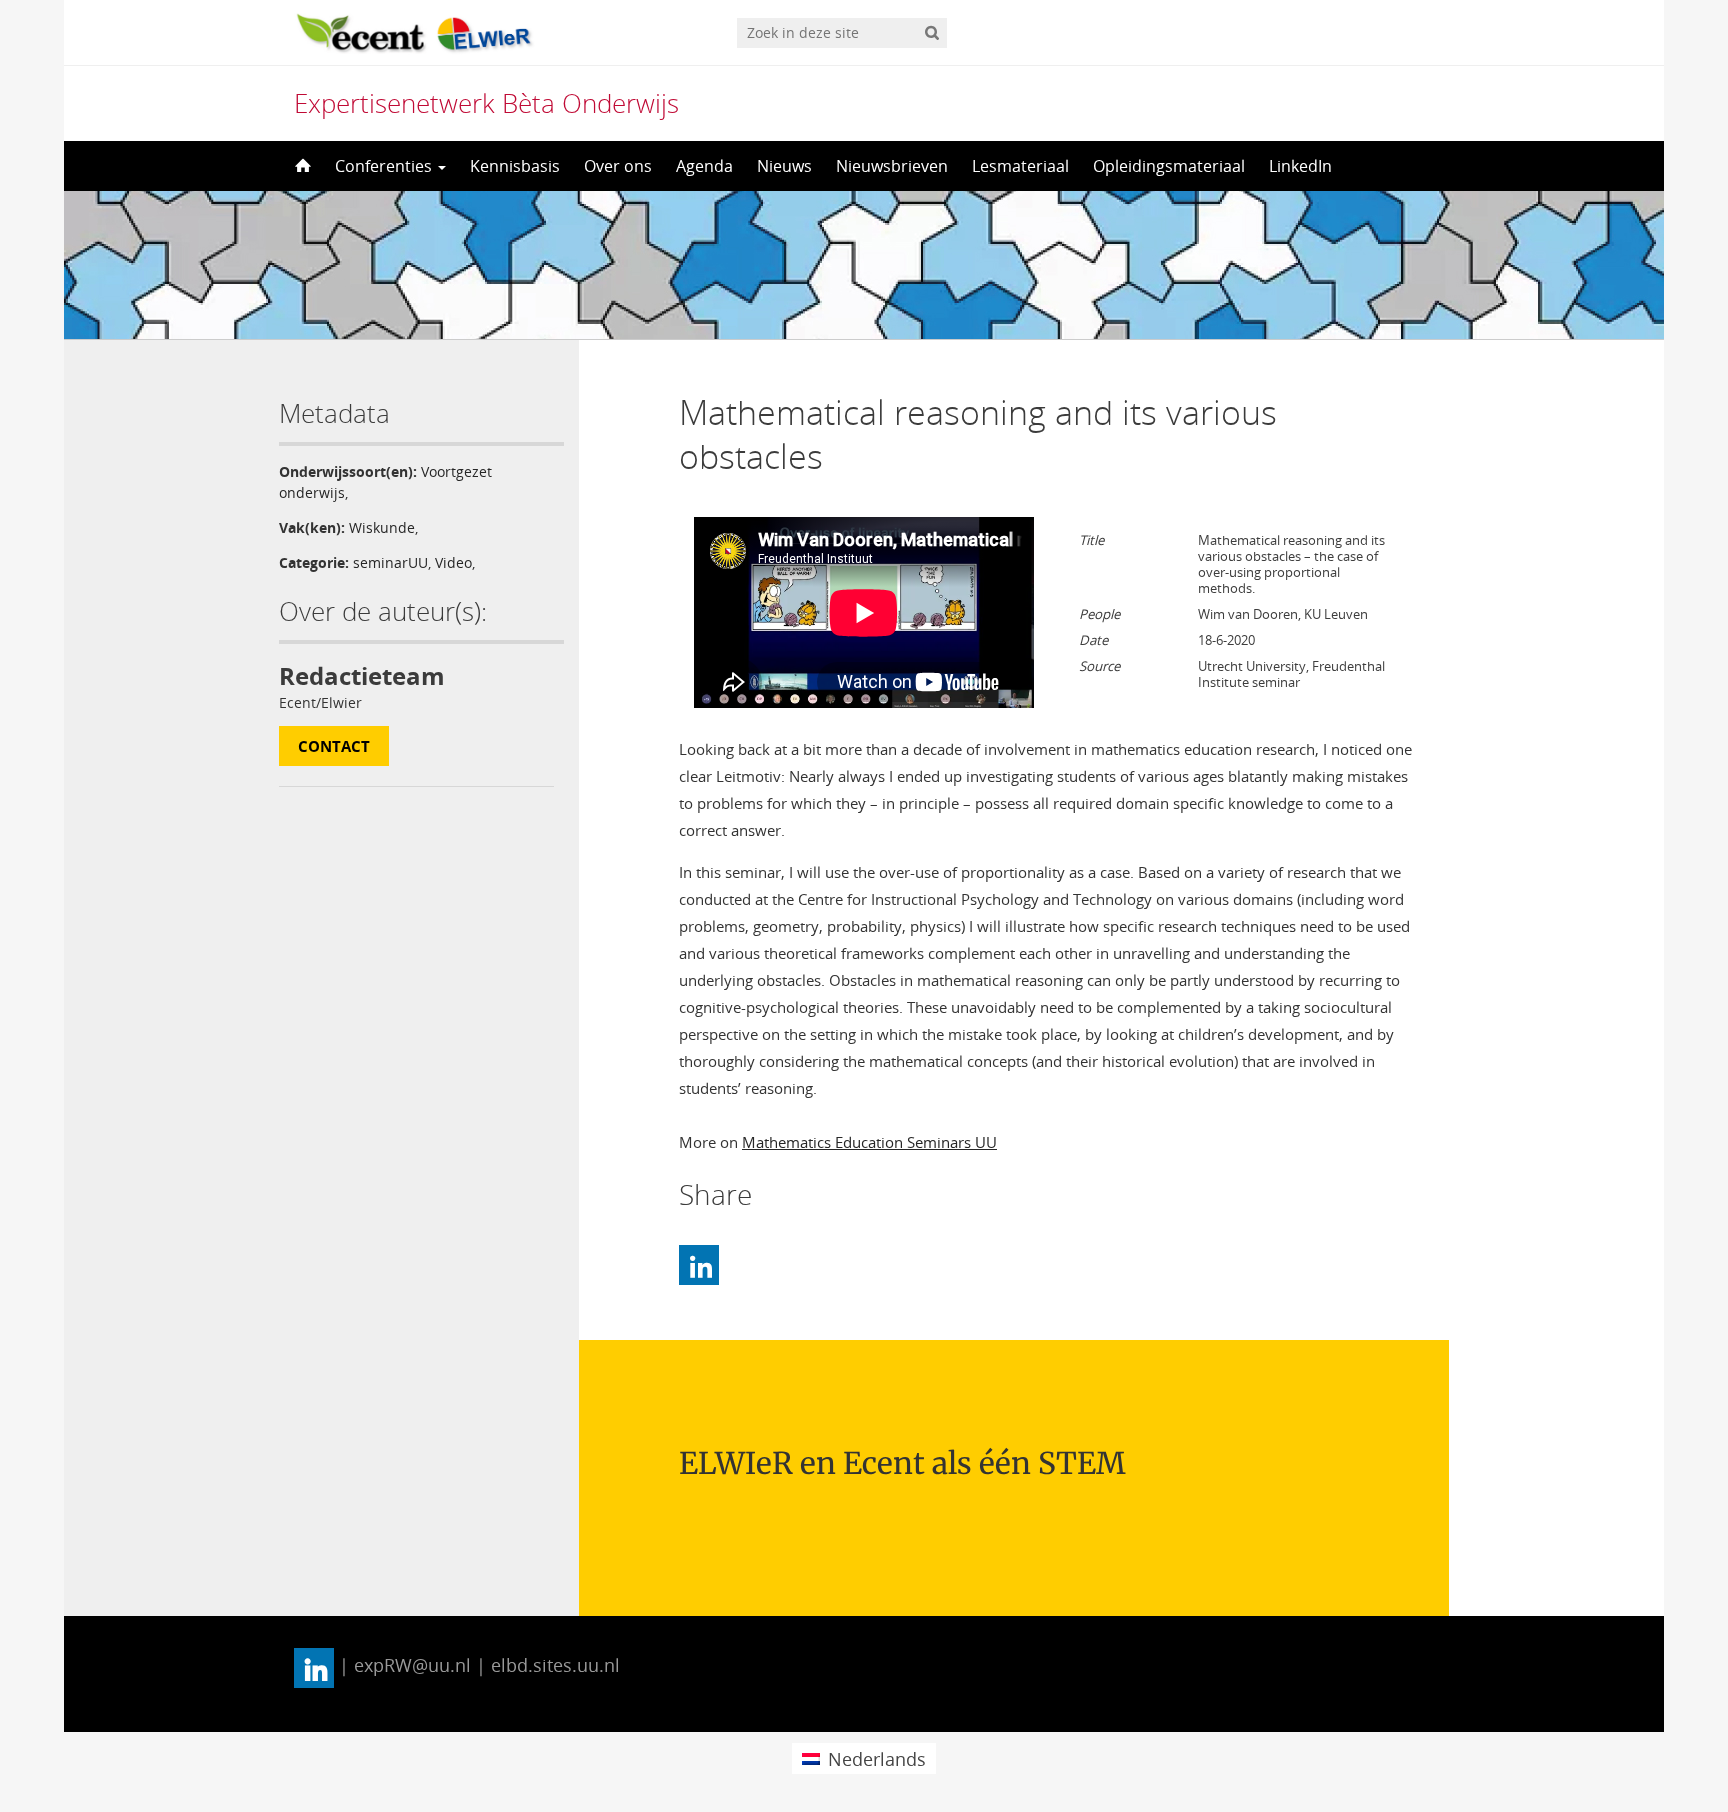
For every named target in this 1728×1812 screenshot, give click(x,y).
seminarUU (390, 562)
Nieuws (784, 166)
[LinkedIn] (699, 1265)
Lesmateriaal (1020, 166)
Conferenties (385, 166)
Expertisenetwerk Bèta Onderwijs (486, 103)
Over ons (618, 166)
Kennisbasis (515, 166)
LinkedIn (1300, 166)
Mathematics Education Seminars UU (869, 1142)
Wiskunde (382, 527)
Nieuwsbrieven (892, 166)
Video (453, 562)
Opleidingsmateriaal (1169, 166)
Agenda (704, 166)
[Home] (301, 166)
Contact (334, 746)
